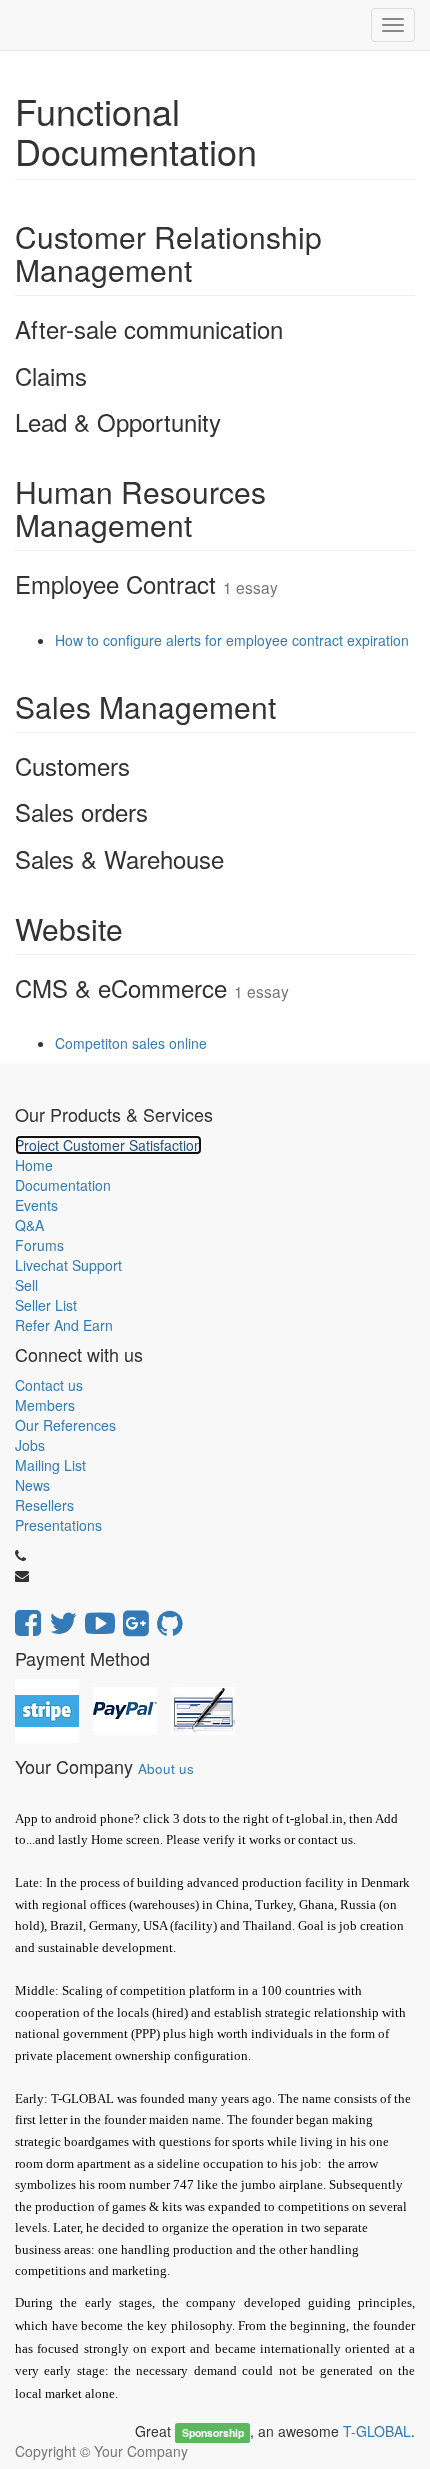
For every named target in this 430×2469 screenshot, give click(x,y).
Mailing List (50, 1465)
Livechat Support (68, 1265)
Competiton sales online (131, 1043)
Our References (65, 1425)
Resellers (44, 1505)
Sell (26, 1285)
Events (36, 1205)
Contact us (49, 1385)
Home (34, 1165)
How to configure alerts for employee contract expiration (232, 640)
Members (45, 1405)
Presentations (58, 1525)
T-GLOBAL (377, 2431)
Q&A (29, 1225)
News (32, 1485)
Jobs (30, 1445)
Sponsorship (213, 2432)
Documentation (63, 1185)
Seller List (46, 1305)
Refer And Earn (64, 1325)
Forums (39, 1245)
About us (166, 1768)
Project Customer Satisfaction (108, 1145)
